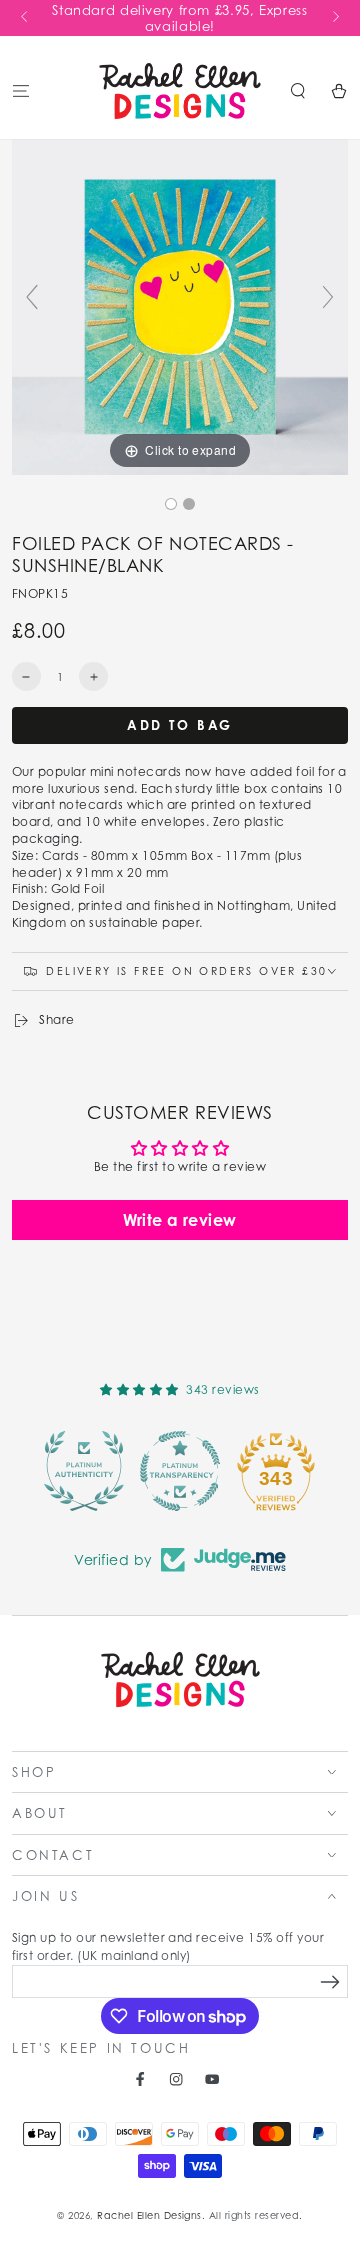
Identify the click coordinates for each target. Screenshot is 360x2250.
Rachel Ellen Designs (149, 2215)
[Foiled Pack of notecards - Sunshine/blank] (171, 504)
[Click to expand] (180, 305)
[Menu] (21, 90)
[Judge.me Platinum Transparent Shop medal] (180, 1471)
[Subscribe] (330, 1982)
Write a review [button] (180, 1220)
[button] (298, 90)
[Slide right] (334, 18)
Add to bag (180, 725)
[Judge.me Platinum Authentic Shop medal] (84, 1471)
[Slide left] (25, 18)
